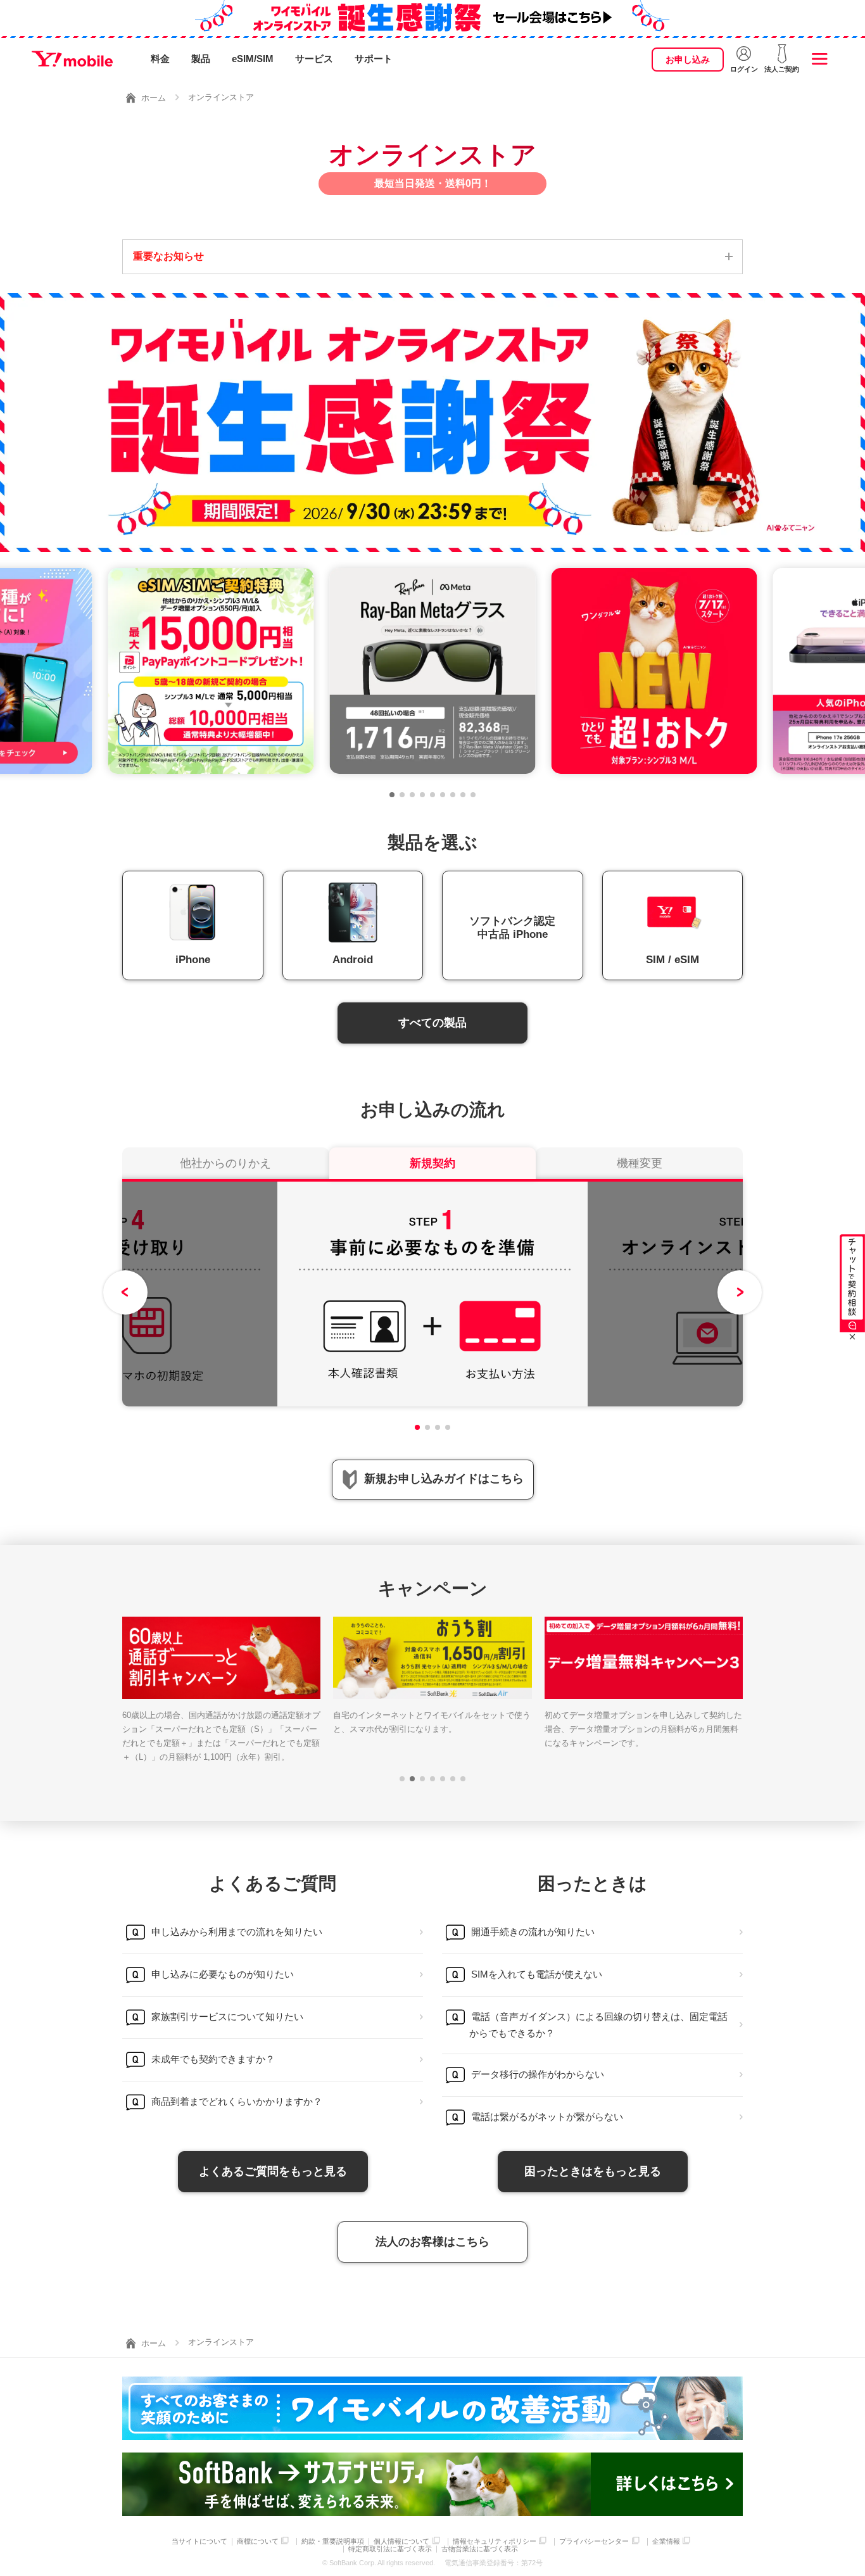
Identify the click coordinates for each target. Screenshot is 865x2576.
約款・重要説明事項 (333, 2541)
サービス (314, 59)
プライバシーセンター (594, 2541)
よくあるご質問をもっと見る (273, 2171)
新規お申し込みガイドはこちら (444, 1479)
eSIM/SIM (253, 59)
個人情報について (401, 2541)
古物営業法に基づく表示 (480, 2549)
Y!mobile (72, 59)
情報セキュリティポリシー (495, 2541)
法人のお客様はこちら (432, 2242)
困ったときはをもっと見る (593, 2171)
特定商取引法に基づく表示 (390, 2549)
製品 (201, 59)
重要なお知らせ (168, 256)
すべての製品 (432, 1023)
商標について (258, 2541)
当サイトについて (199, 2541)
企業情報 (666, 2541)
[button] (392, 795)
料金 (160, 59)
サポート (374, 59)
